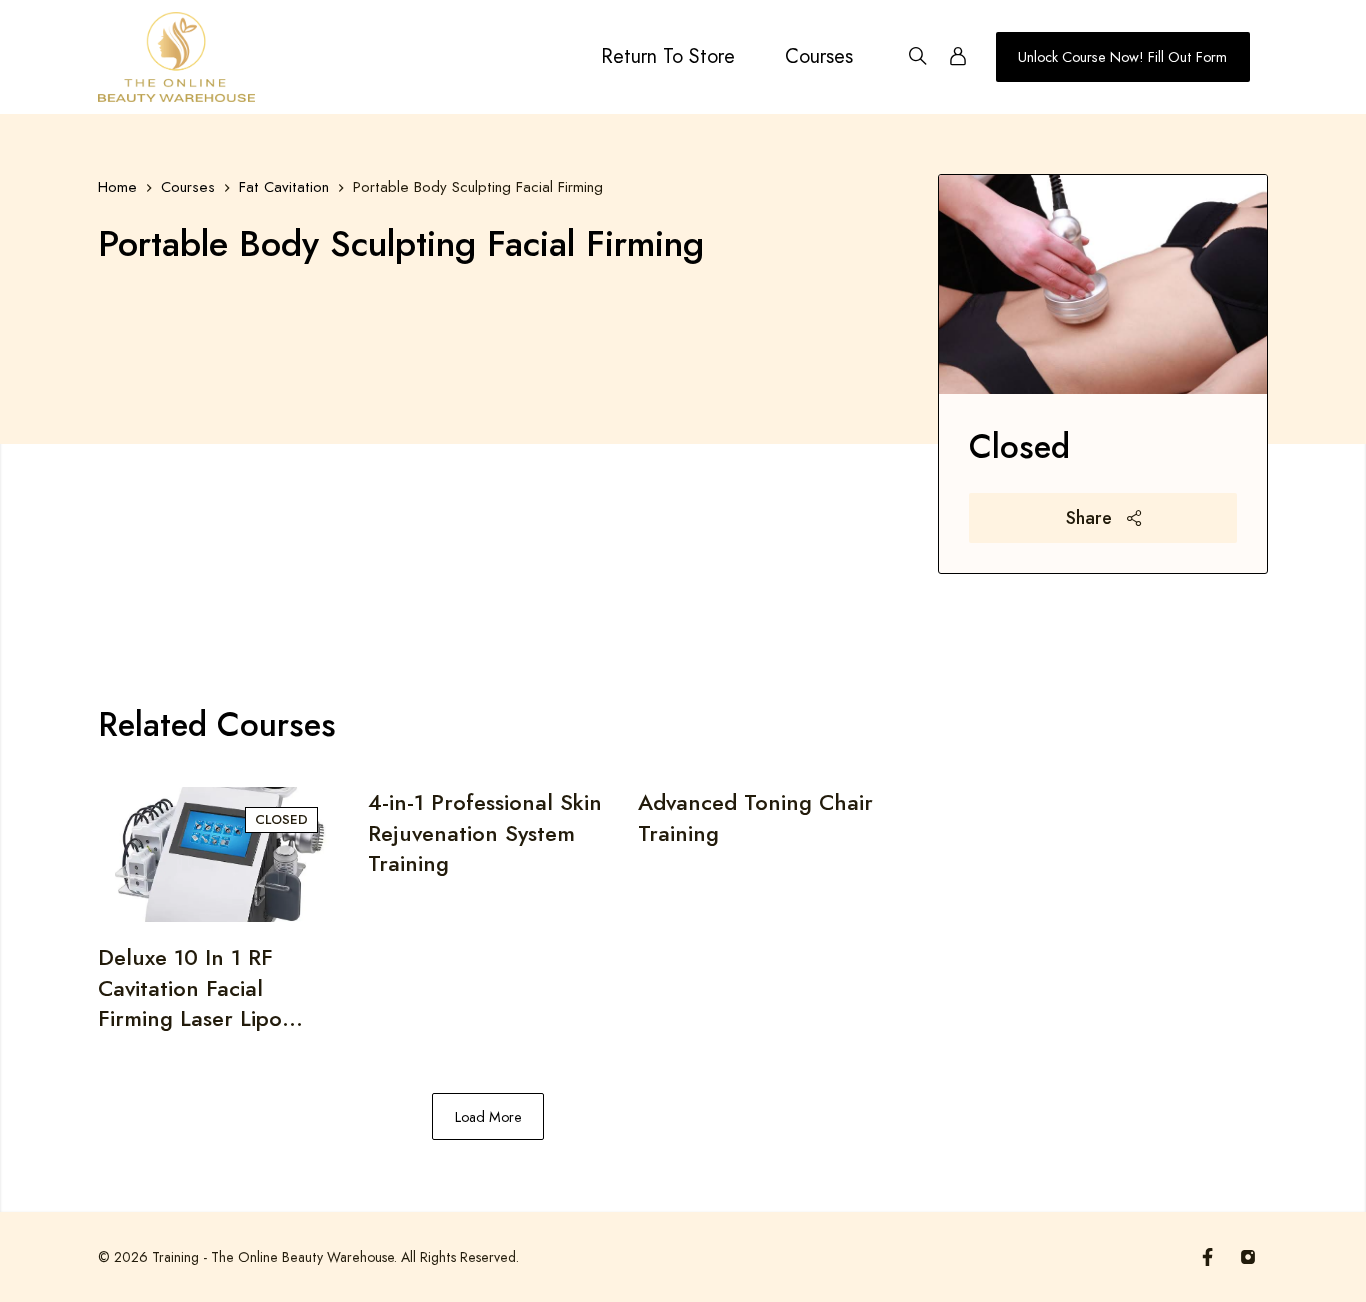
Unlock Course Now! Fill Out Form (1122, 57)
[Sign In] (958, 57)
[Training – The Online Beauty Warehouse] (176, 57)
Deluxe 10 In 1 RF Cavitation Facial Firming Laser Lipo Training (190, 987)
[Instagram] (1248, 1257)
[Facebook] (1208, 1257)
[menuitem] (668, 57)
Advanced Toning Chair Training (755, 817)
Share (1091, 518)
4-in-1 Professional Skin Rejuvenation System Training (485, 832)
